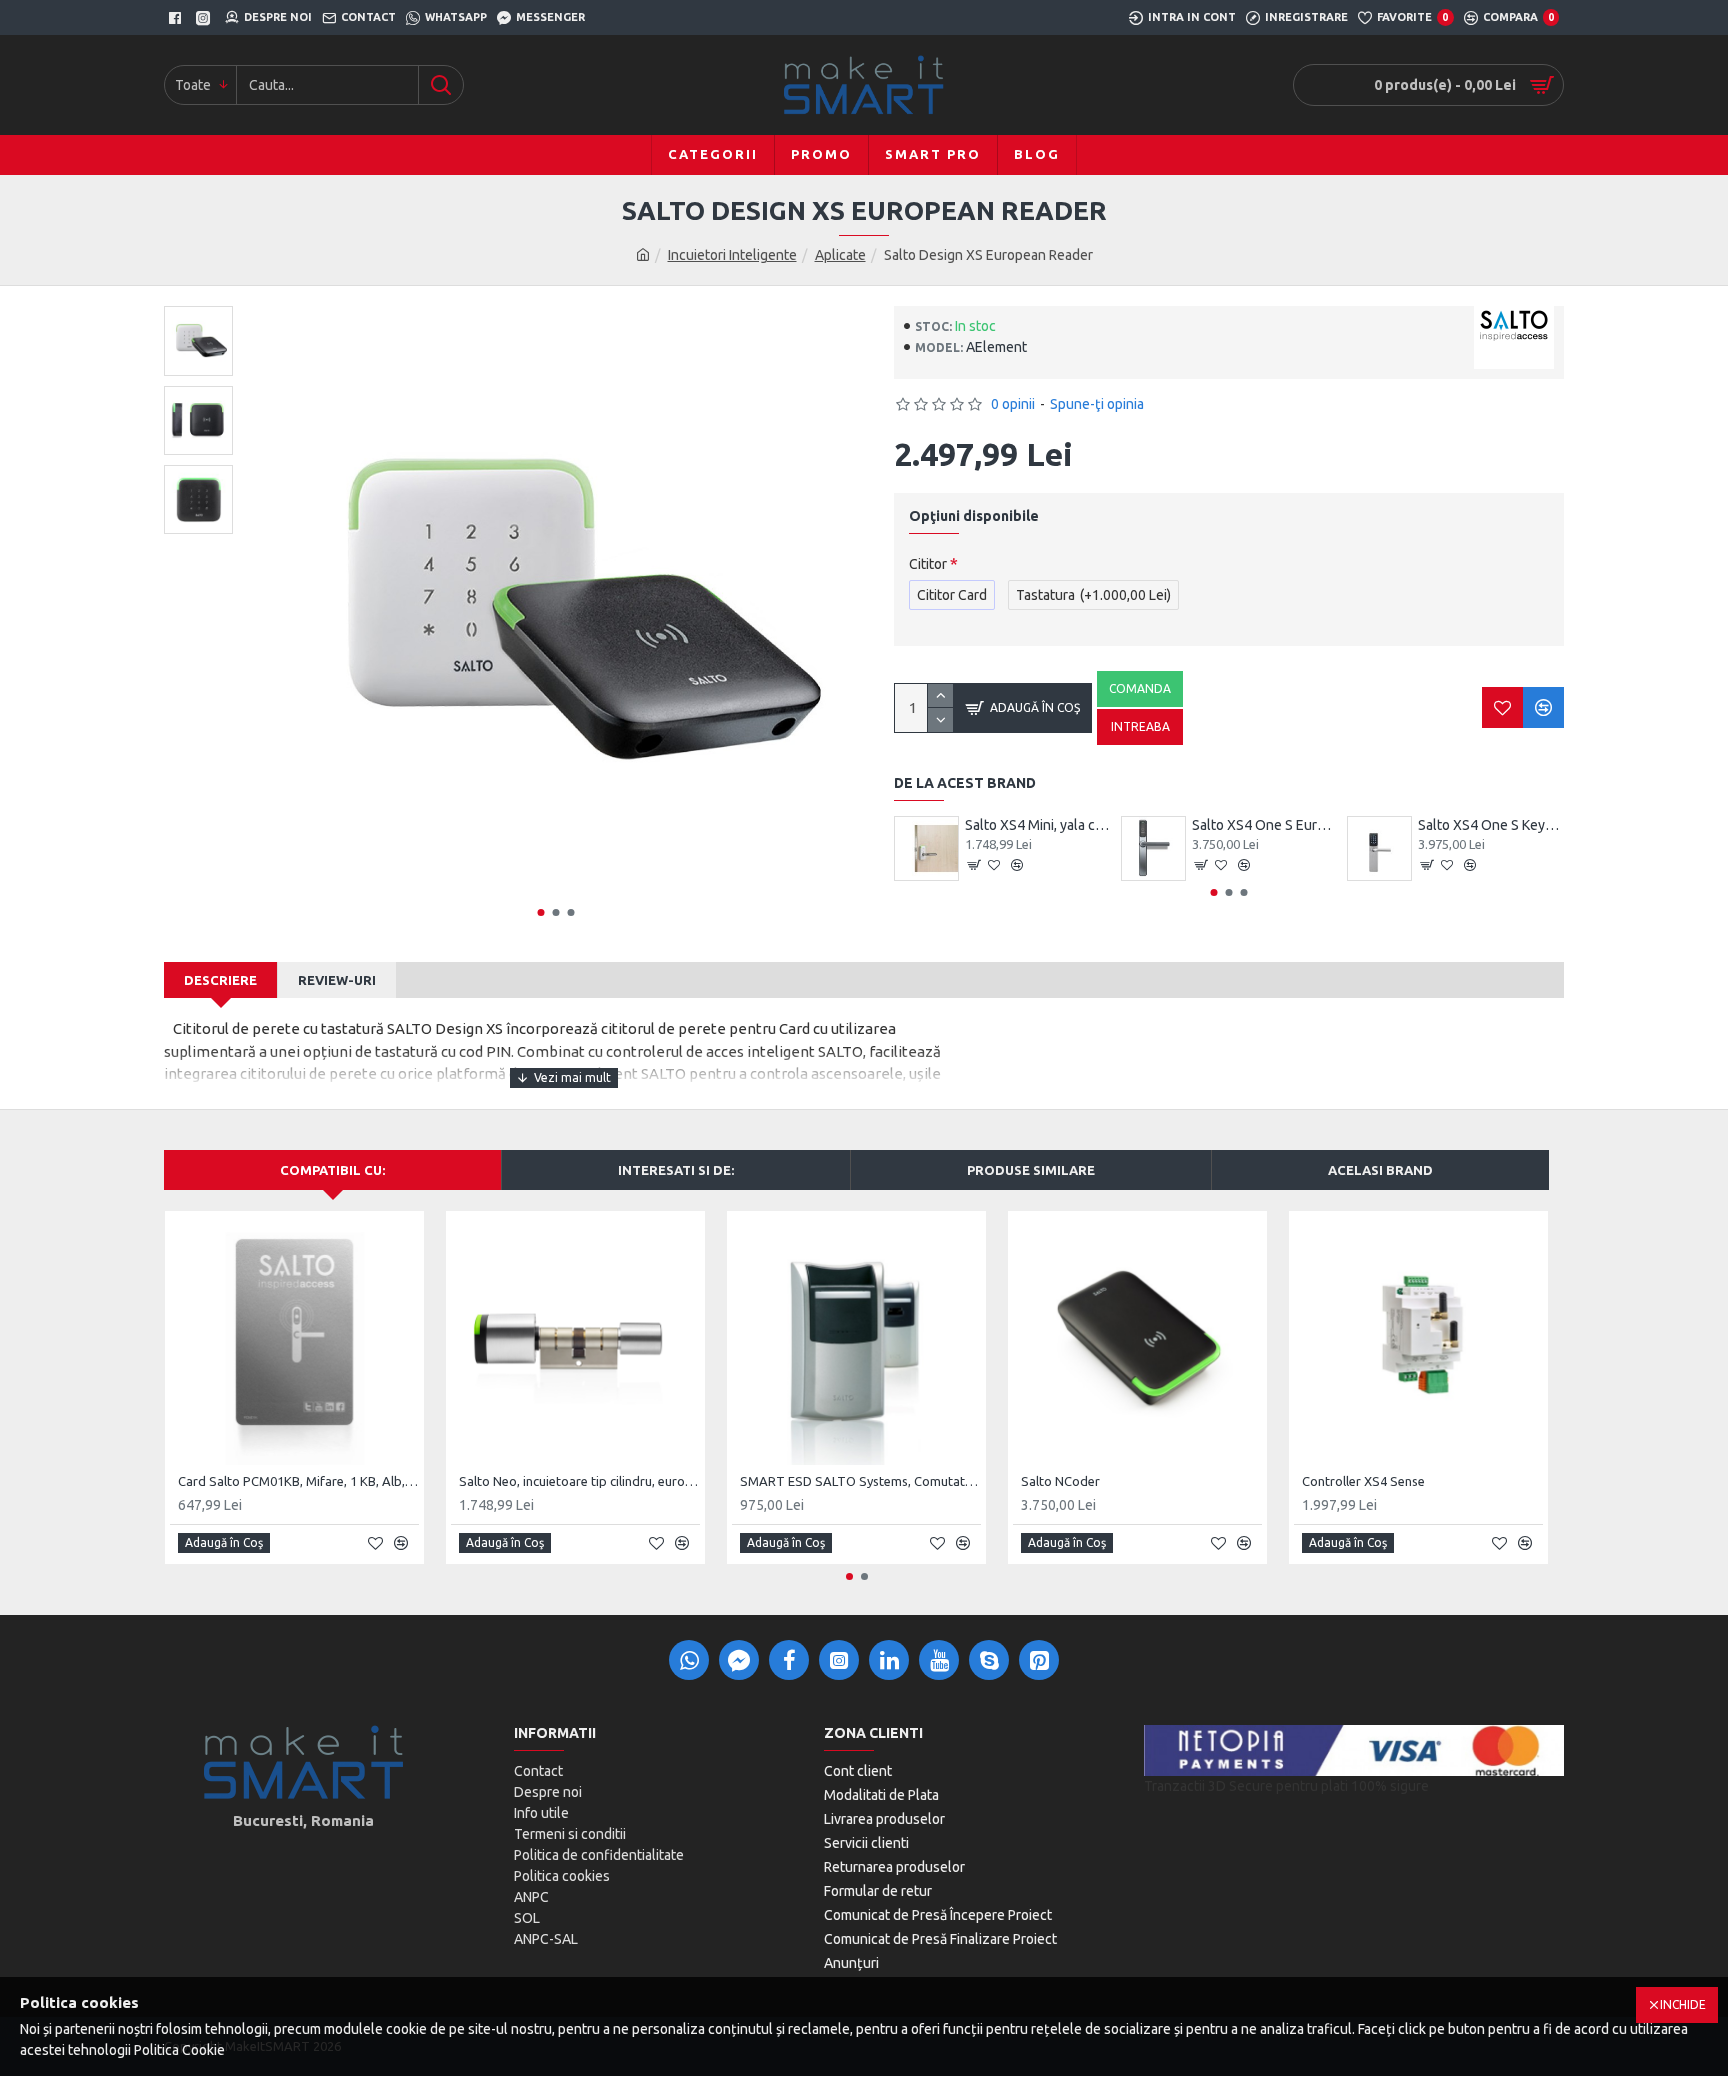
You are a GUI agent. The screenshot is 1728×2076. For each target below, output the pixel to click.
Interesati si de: (676, 1170)
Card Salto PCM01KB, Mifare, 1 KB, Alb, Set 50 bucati (298, 1481)
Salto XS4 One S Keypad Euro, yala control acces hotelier (1491, 825)
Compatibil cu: (332, 1170)
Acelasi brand (1380, 1170)
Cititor (928, 564)
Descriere (220, 980)
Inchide (1683, 2004)
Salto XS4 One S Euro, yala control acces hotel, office (1265, 825)
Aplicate (840, 255)
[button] (541, 912)
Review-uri (337, 980)
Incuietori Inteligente (732, 255)
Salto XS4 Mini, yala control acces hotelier (1038, 825)
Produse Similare (1031, 1170)
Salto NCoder (1060, 1481)
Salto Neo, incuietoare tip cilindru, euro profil (579, 1481)
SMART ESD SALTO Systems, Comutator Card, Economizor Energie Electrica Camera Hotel (860, 1481)
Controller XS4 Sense (1363, 1481)
